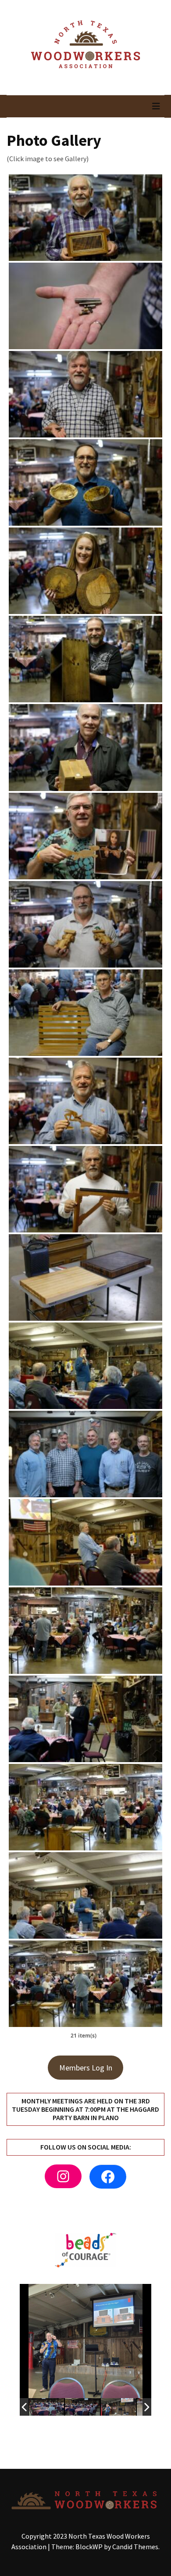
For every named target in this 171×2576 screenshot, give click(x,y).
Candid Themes (135, 2547)
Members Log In (86, 2068)
